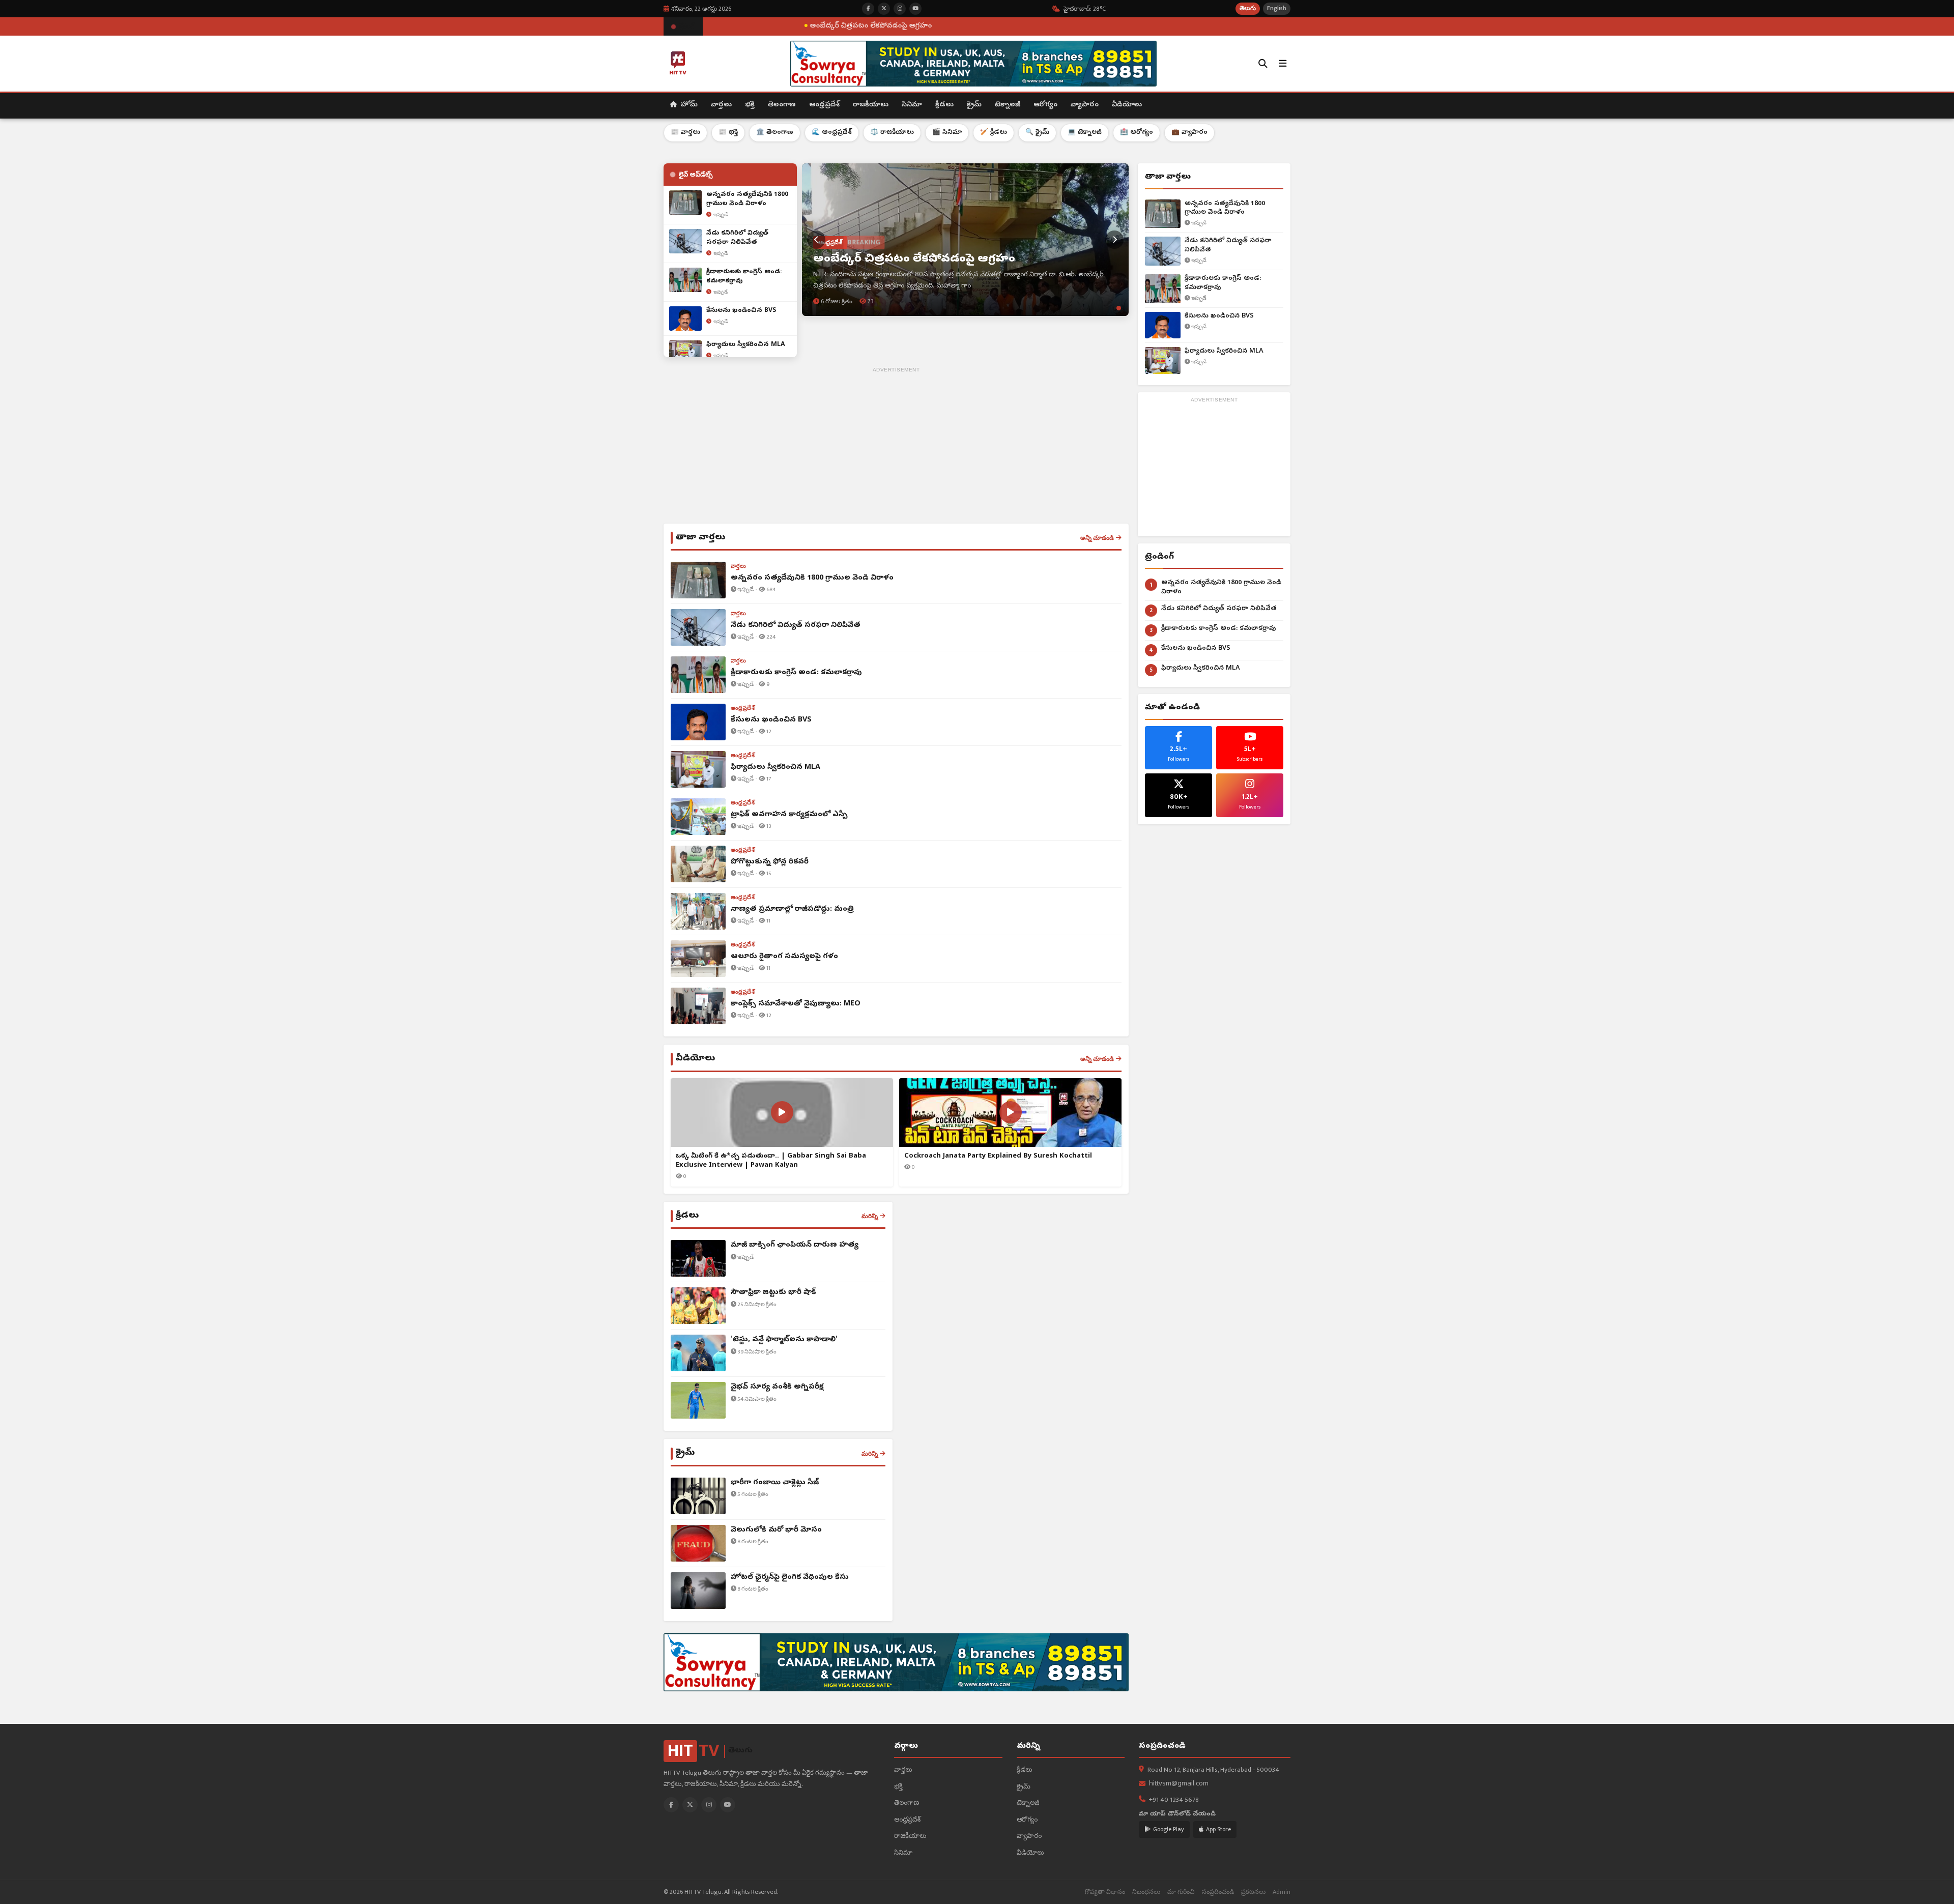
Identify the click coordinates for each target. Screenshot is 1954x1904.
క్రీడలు (944, 105)
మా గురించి (1181, 1892)
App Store (1218, 1829)
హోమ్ (688, 105)
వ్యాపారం (1085, 105)
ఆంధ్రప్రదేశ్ (824, 105)
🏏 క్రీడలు (994, 133)
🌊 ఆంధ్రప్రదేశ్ (832, 133)
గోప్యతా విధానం (1105, 1892)
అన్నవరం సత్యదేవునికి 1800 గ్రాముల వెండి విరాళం (1225, 208)
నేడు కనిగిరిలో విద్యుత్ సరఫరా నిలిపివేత (1228, 246)
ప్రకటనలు (1253, 1892)
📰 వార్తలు (685, 133)
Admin (1282, 1892)
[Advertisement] (896, 447)
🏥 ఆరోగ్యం (1137, 133)
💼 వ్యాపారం (1189, 133)
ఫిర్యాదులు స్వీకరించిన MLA (1224, 351)
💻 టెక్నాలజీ (1085, 133)
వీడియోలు (1127, 105)
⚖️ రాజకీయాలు (892, 133)
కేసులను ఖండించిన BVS (1219, 316)
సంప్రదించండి (1218, 1892)
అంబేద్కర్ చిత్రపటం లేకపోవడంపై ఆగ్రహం (717, 26)
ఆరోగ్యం (1045, 105)
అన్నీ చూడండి (1097, 538)
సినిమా (912, 105)
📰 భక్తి (728, 133)
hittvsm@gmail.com (1179, 1784)
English (1277, 8)
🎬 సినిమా (947, 133)
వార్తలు (721, 105)
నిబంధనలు (1146, 1892)
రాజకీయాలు (871, 105)
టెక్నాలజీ (1008, 105)
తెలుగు (1248, 8)
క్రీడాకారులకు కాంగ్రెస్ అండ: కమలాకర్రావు (1223, 283)
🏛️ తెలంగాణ (775, 133)
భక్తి (750, 105)
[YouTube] (728, 1805)
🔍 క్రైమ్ (1037, 133)
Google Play (1169, 1829)
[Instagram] (709, 1805)
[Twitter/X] (690, 1805)
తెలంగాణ (782, 105)
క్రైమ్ (974, 105)
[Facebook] (671, 1805)
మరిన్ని (870, 1216)
